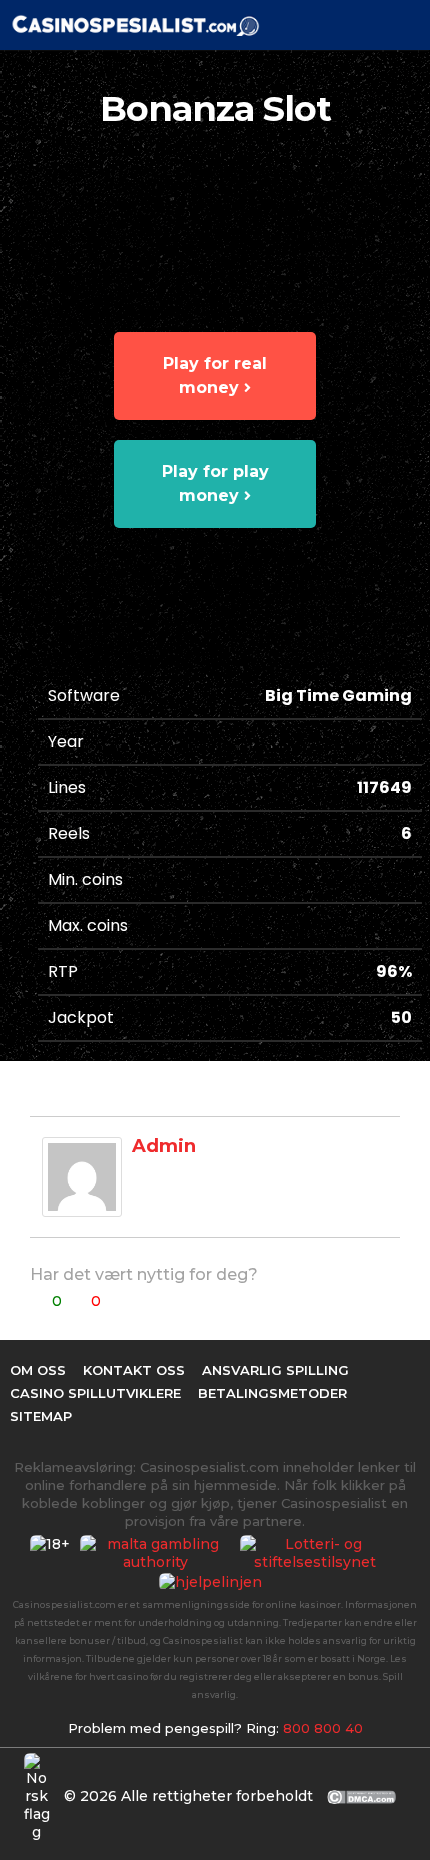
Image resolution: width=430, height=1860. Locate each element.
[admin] (82, 1176)
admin (164, 1146)
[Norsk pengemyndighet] (320, 1553)
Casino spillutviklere (95, 1393)
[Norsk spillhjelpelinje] (215, 1580)
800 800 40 (323, 1728)
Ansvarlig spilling (275, 1370)
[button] (372, 25)
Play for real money (215, 375)
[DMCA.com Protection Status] (362, 1795)
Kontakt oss (134, 1370)
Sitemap (41, 1416)
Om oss (38, 1370)
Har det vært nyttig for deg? (144, 1274)
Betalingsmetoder (272, 1393)
